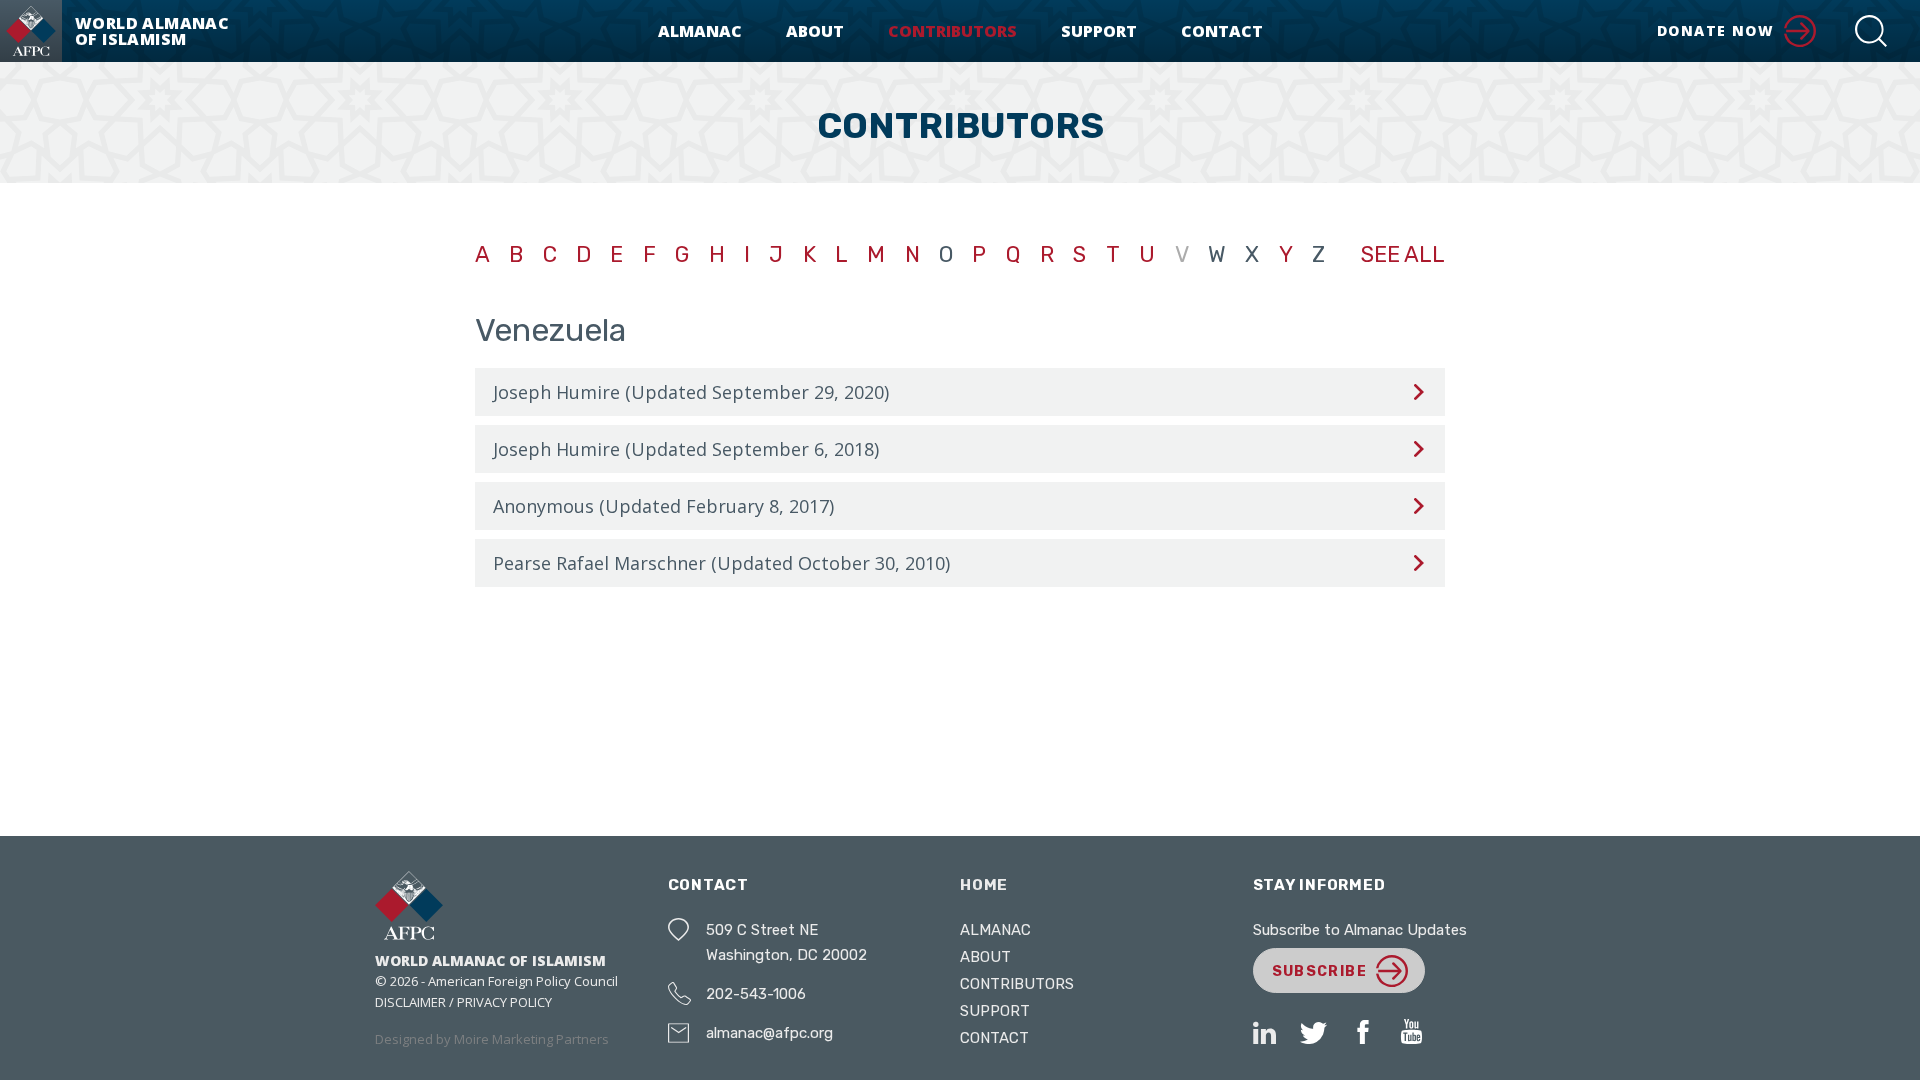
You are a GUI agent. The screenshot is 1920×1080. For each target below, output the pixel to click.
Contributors (952, 31)
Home (984, 885)
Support (1099, 31)
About (815, 31)
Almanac (700, 31)
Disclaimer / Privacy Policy (463, 1002)
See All (1403, 255)
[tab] (960, 392)
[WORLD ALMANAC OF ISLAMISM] (31, 31)
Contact (1222, 31)
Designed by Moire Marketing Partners (492, 1039)
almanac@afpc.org (769, 1033)
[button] (1871, 31)
